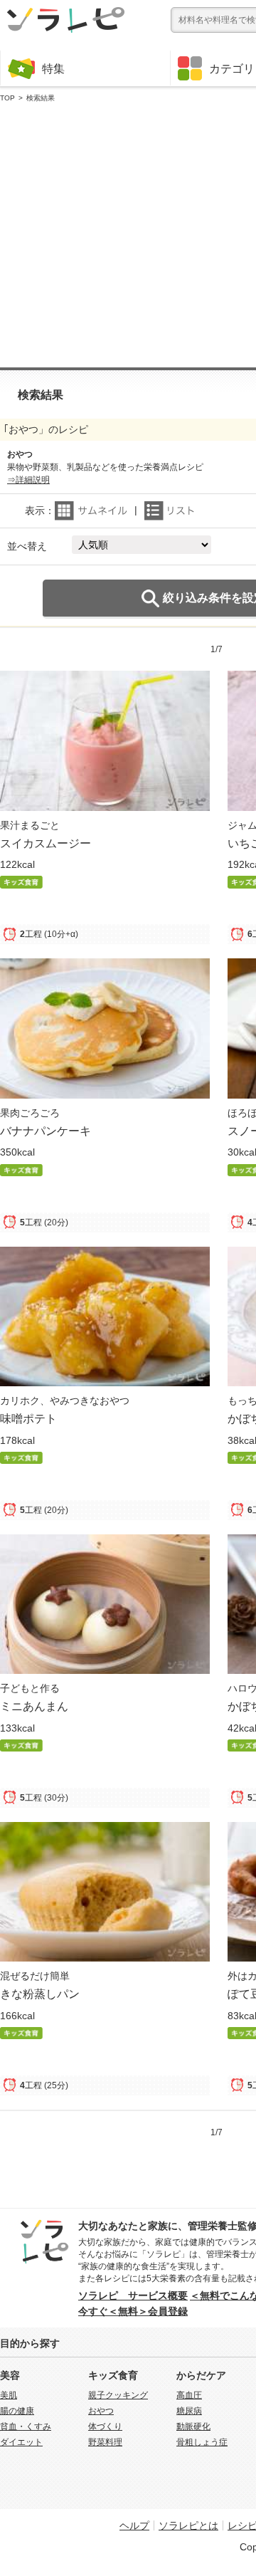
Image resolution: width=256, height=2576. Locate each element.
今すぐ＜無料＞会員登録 (133, 2311)
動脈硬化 (193, 2426)
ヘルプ (134, 2525)
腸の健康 (17, 2411)
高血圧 (189, 2395)
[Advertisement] (128, 236)
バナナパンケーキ (46, 1131)
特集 (53, 68)
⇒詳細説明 (28, 480)
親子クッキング (118, 2395)
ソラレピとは (188, 2525)
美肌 (9, 2395)
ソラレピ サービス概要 (133, 2295)
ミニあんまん (34, 1706)
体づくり (105, 2426)
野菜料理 (105, 2442)
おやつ (101, 2411)
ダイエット (21, 2442)
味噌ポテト (28, 1418)
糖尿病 (189, 2411)
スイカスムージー (46, 843)
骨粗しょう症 (202, 2442)
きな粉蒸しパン (40, 1994)
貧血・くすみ (26, 2426)
